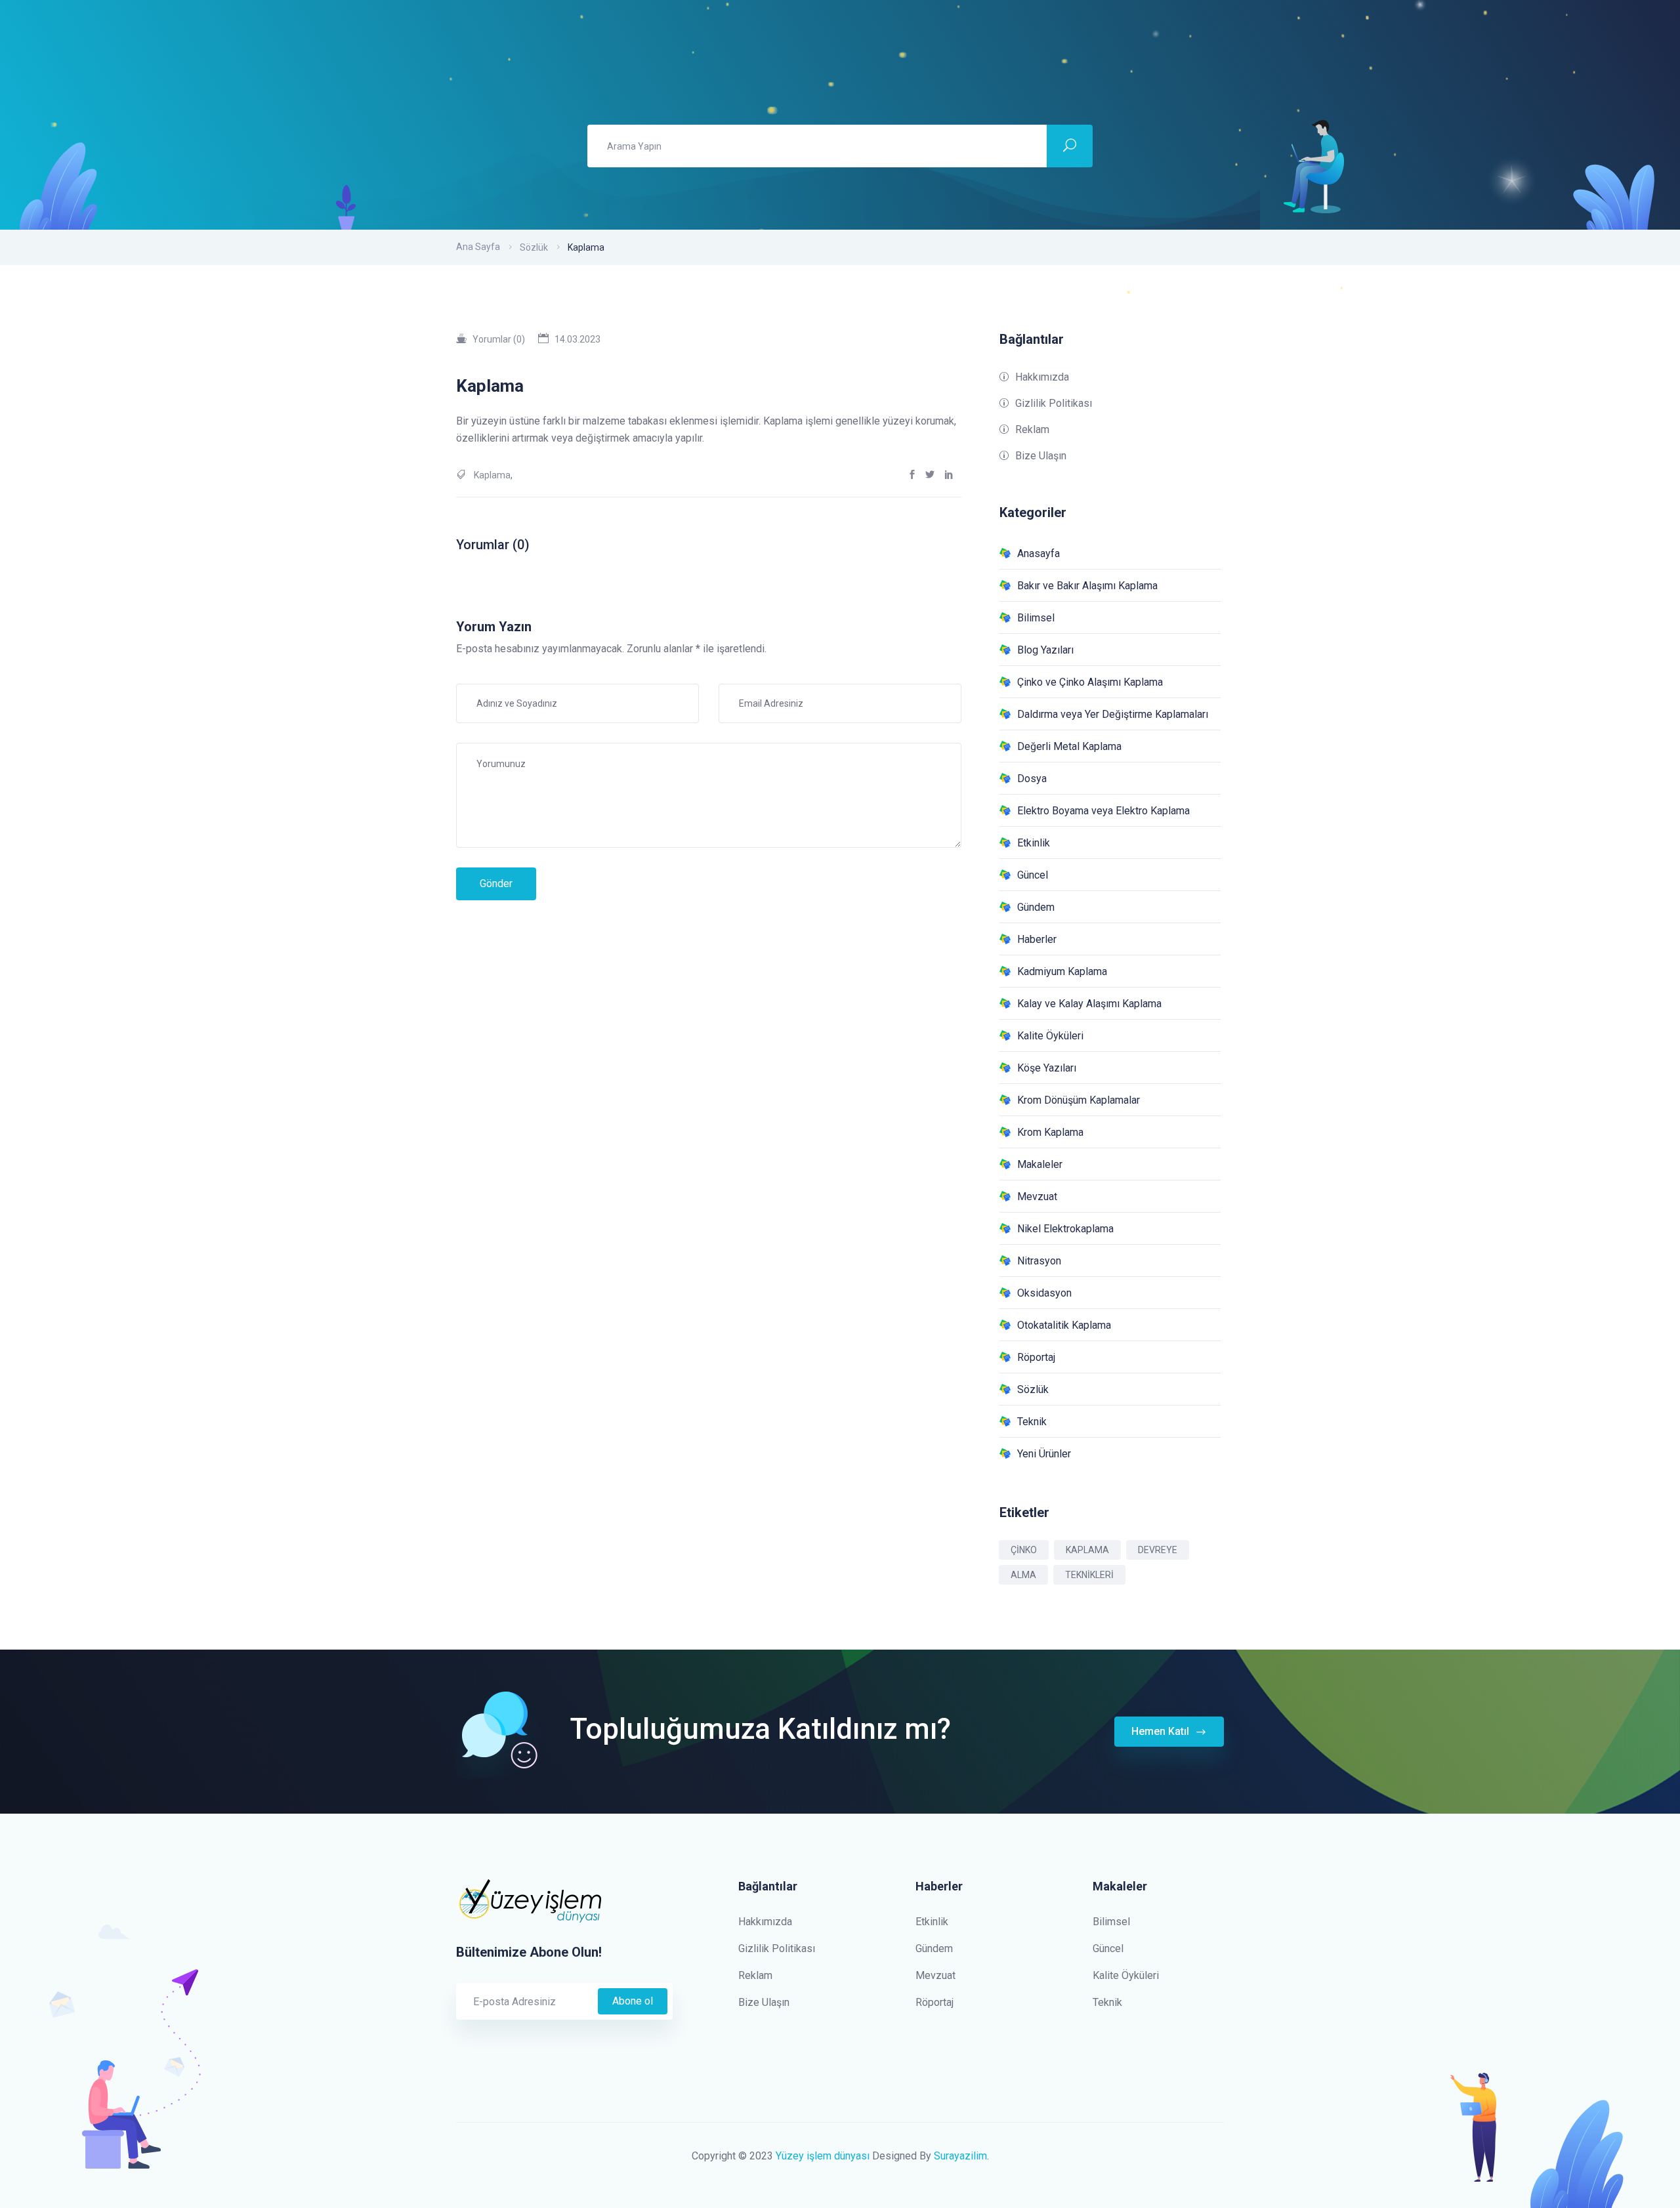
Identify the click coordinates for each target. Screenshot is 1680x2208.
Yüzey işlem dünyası (823, 2156)
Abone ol (633, 2001)
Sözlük (534, 247)
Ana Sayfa (478, 247)
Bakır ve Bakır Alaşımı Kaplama (1087, 586)
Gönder (496, 884)
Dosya (1032, 779)
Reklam (1032, 429)
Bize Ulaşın (1041, 456)
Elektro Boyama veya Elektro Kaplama (1103, 811)
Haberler (1037, 939)
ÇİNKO (1024, 1550)
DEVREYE (1158, 1550)
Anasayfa (1039, 553)
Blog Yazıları (1045, 650)
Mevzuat (1037, 1197)
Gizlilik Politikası (1054, 403)
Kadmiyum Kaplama (1062, 971)
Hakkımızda (1042, 377)
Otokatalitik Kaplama (1064, 1325)
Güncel (1033, 875)
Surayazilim (960, 2156)
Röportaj (1036, 1357)
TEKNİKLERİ (1089, 1575)
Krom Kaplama (1050, 1132)
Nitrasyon (1039, 1261)
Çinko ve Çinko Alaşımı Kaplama (1090, 682)
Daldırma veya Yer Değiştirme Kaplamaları (1113, 714)
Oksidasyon (1044, 1293)
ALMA (1023, 1575)
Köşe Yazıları (1047, 1068)
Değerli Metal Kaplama (1069, 746)
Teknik (1032, 1422)
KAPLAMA (1087, 1550)
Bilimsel (1036, 618)
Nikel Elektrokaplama (1065, 1229)
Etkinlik (1034, 843)
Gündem (1036, 907)
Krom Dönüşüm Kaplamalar (1079, 1100)
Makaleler (1040, 1164)
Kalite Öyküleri (1050, 1036)
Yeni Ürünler (1044, 1454)
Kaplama (492, 475)
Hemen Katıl (1162, 1731)
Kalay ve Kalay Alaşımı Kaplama (1089, 1004)
